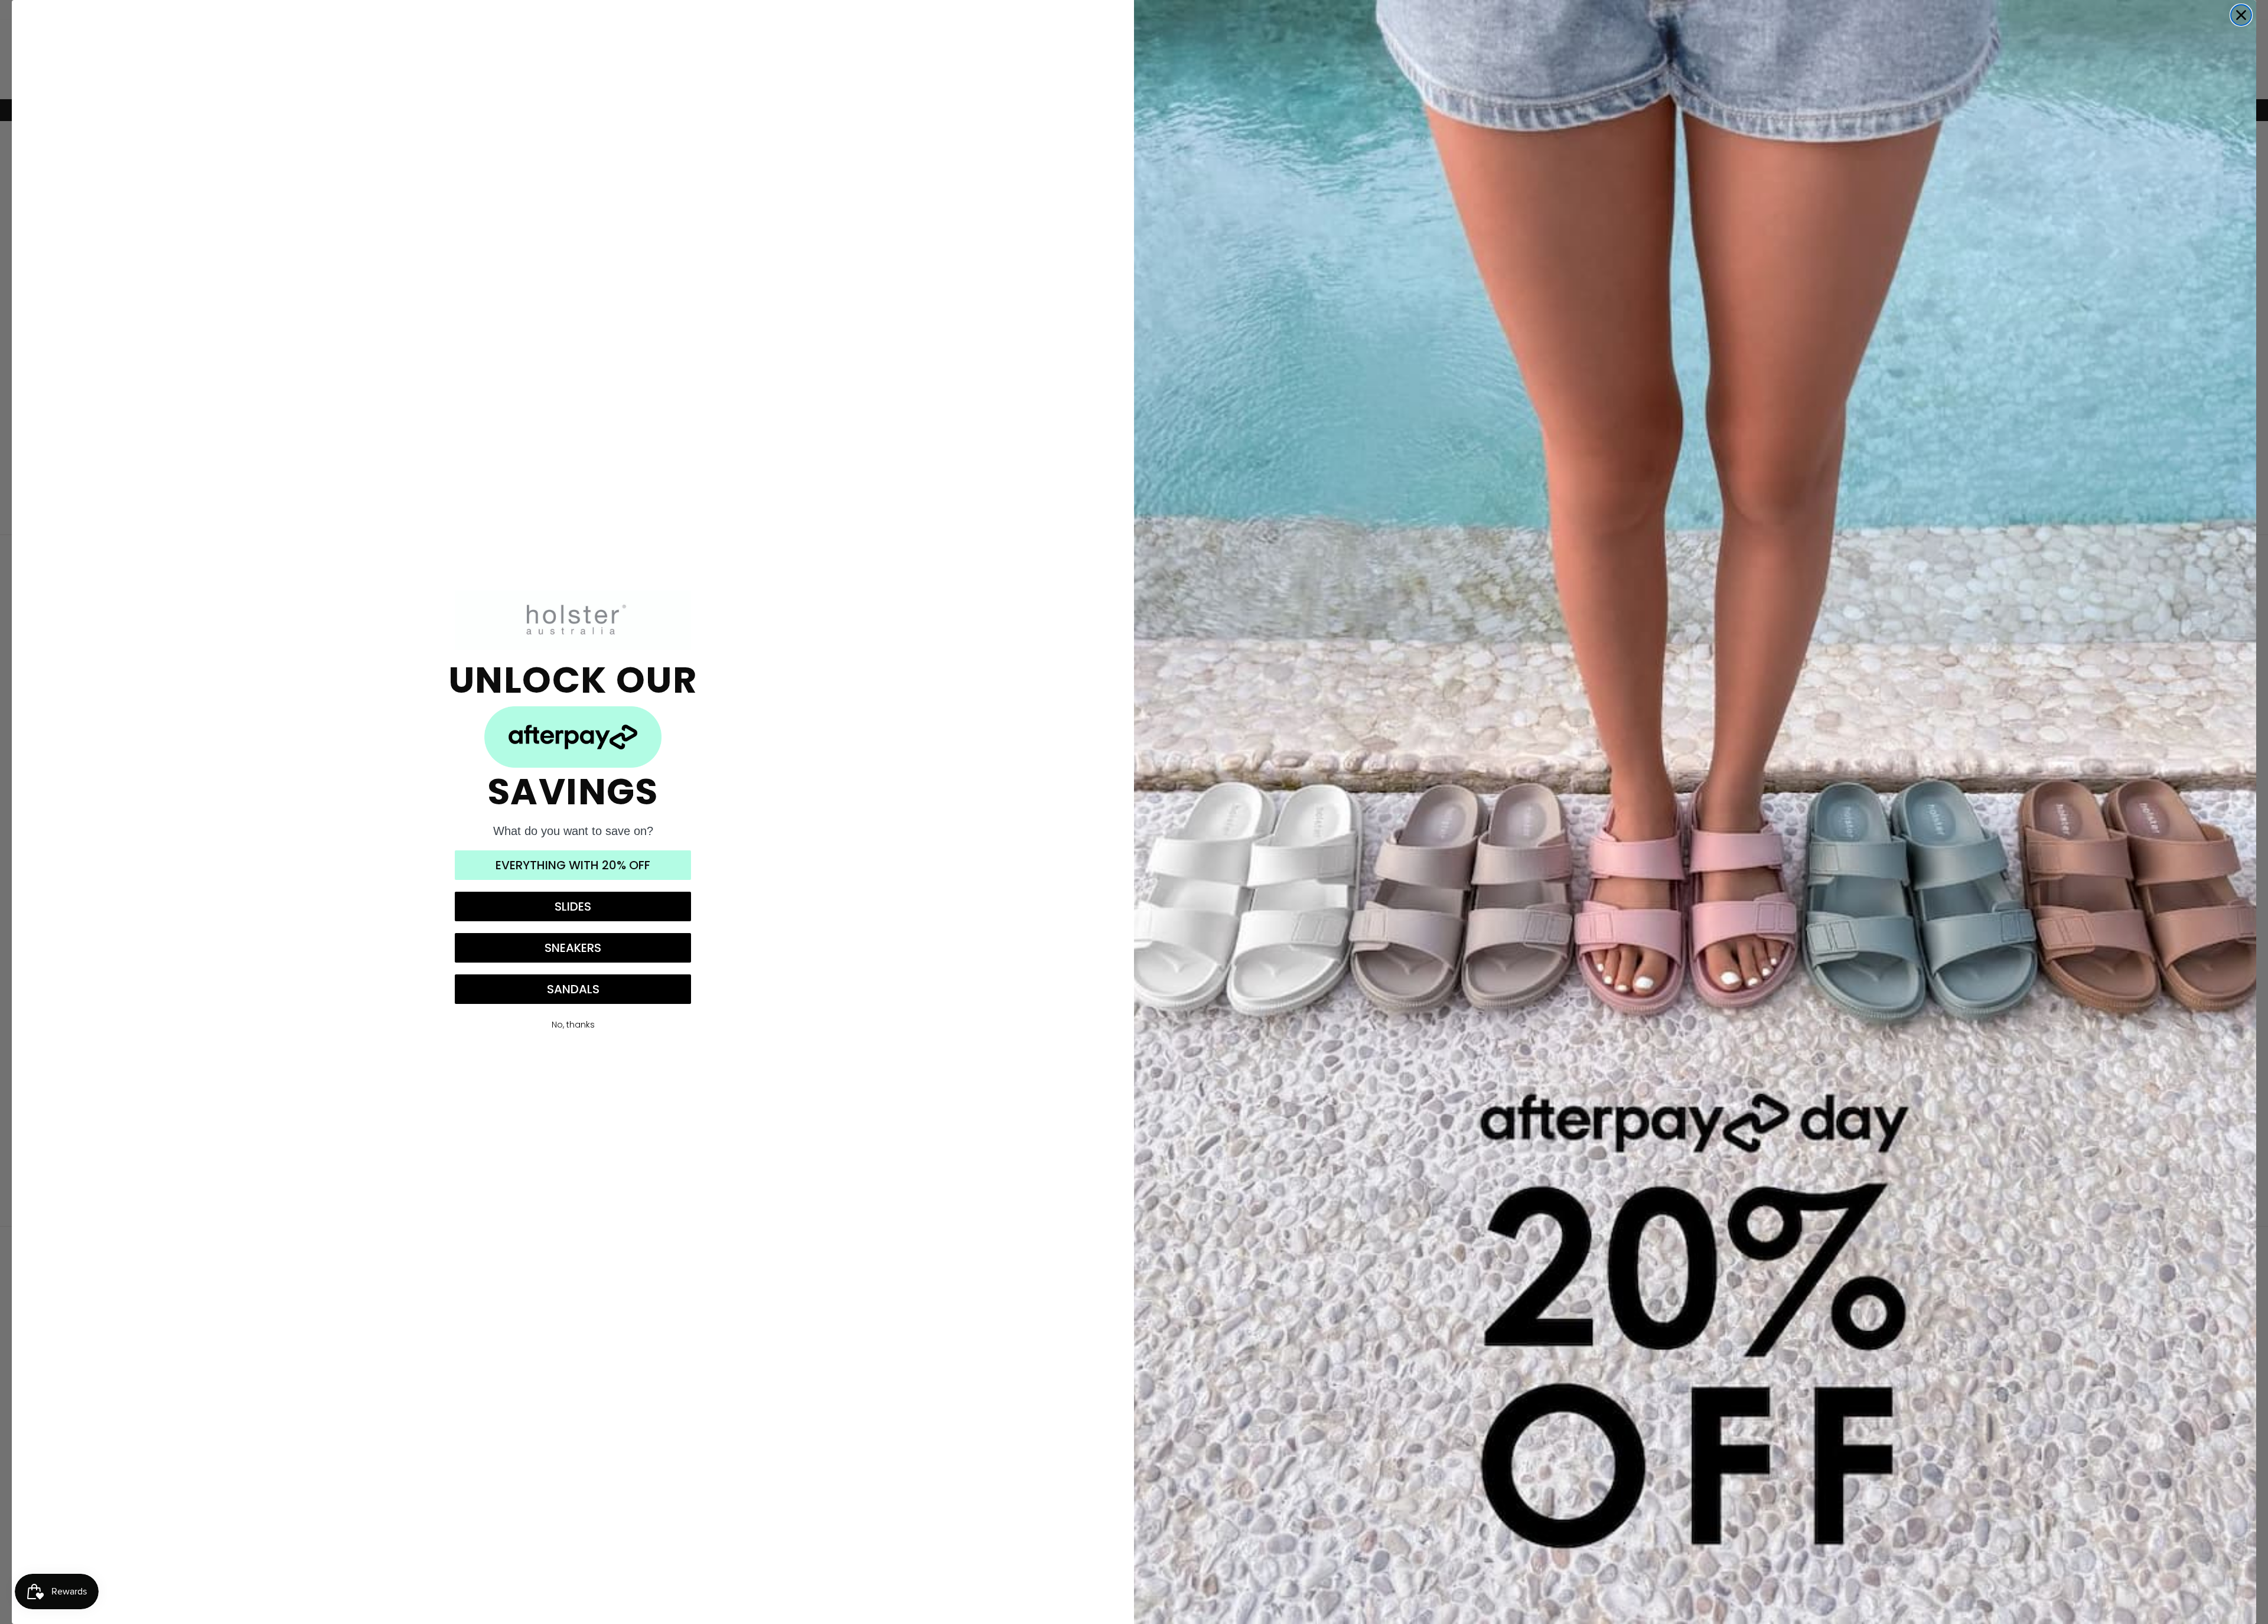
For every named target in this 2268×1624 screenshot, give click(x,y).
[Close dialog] (2241, 15)
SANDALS (573, 989)
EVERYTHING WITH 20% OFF (573, 865)
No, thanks (573, 1025)
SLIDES (573, 906)
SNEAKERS (573, 948)
